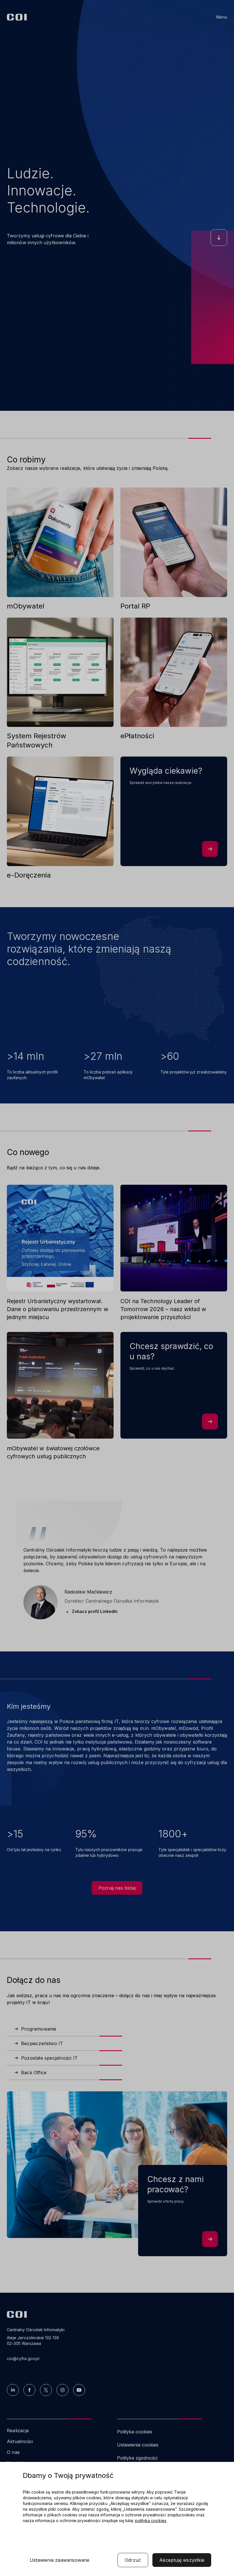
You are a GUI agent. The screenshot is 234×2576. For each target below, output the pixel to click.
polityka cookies (151, 2521)
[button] (60, 2560)
